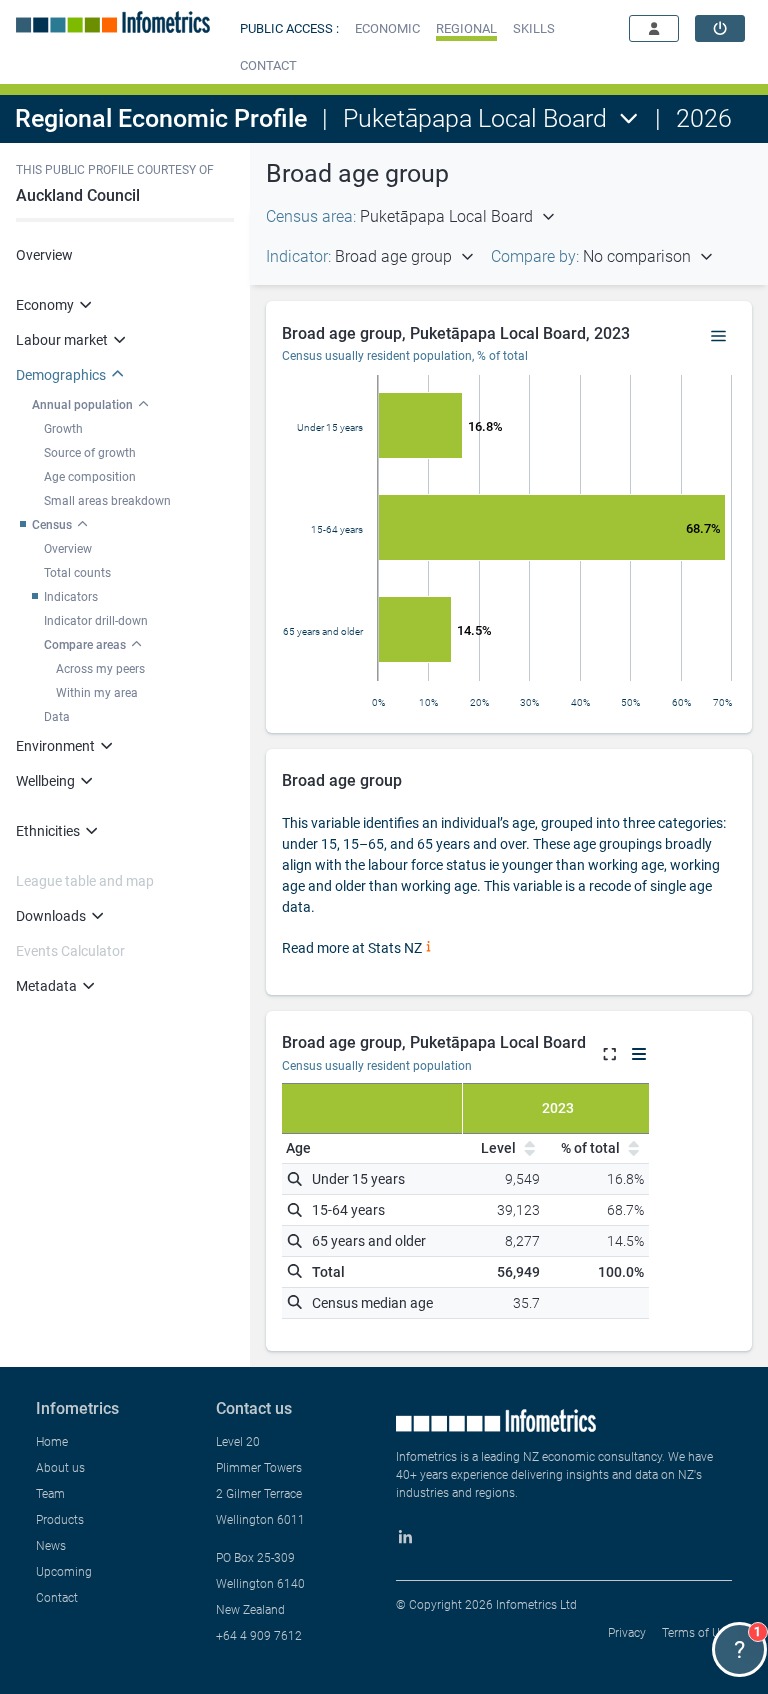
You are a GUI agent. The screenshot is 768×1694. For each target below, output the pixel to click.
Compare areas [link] (85, 645)
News (51, 1546)
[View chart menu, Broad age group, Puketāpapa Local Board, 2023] (719, 337)
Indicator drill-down (96, 621)
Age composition (90, 477)
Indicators (71, 597)
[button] (387, 28)
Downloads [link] (51, 916)
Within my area (97, 693)
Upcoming (64, 1572)
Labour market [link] (62, 340)
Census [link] (52, 525)
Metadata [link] (46, 986)
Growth (63, 429)
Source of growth (90, 453)
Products (60, 1520)
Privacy (627, 1633)
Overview (44, 255)
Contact (57, 1598)
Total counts (77, 573)
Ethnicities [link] (48, 831)
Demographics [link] (61, 375)
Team (50, 1494)
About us (60, 1468)
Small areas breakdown (107, 501)
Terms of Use (697, 1633)
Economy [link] (45, 305)
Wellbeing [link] (45, 781)
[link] (720, 28)
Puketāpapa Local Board (475, 118)
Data (57, 717)
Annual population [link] (82, 405)
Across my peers (100, 669)
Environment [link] (55, 746)
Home (52, 1442)
